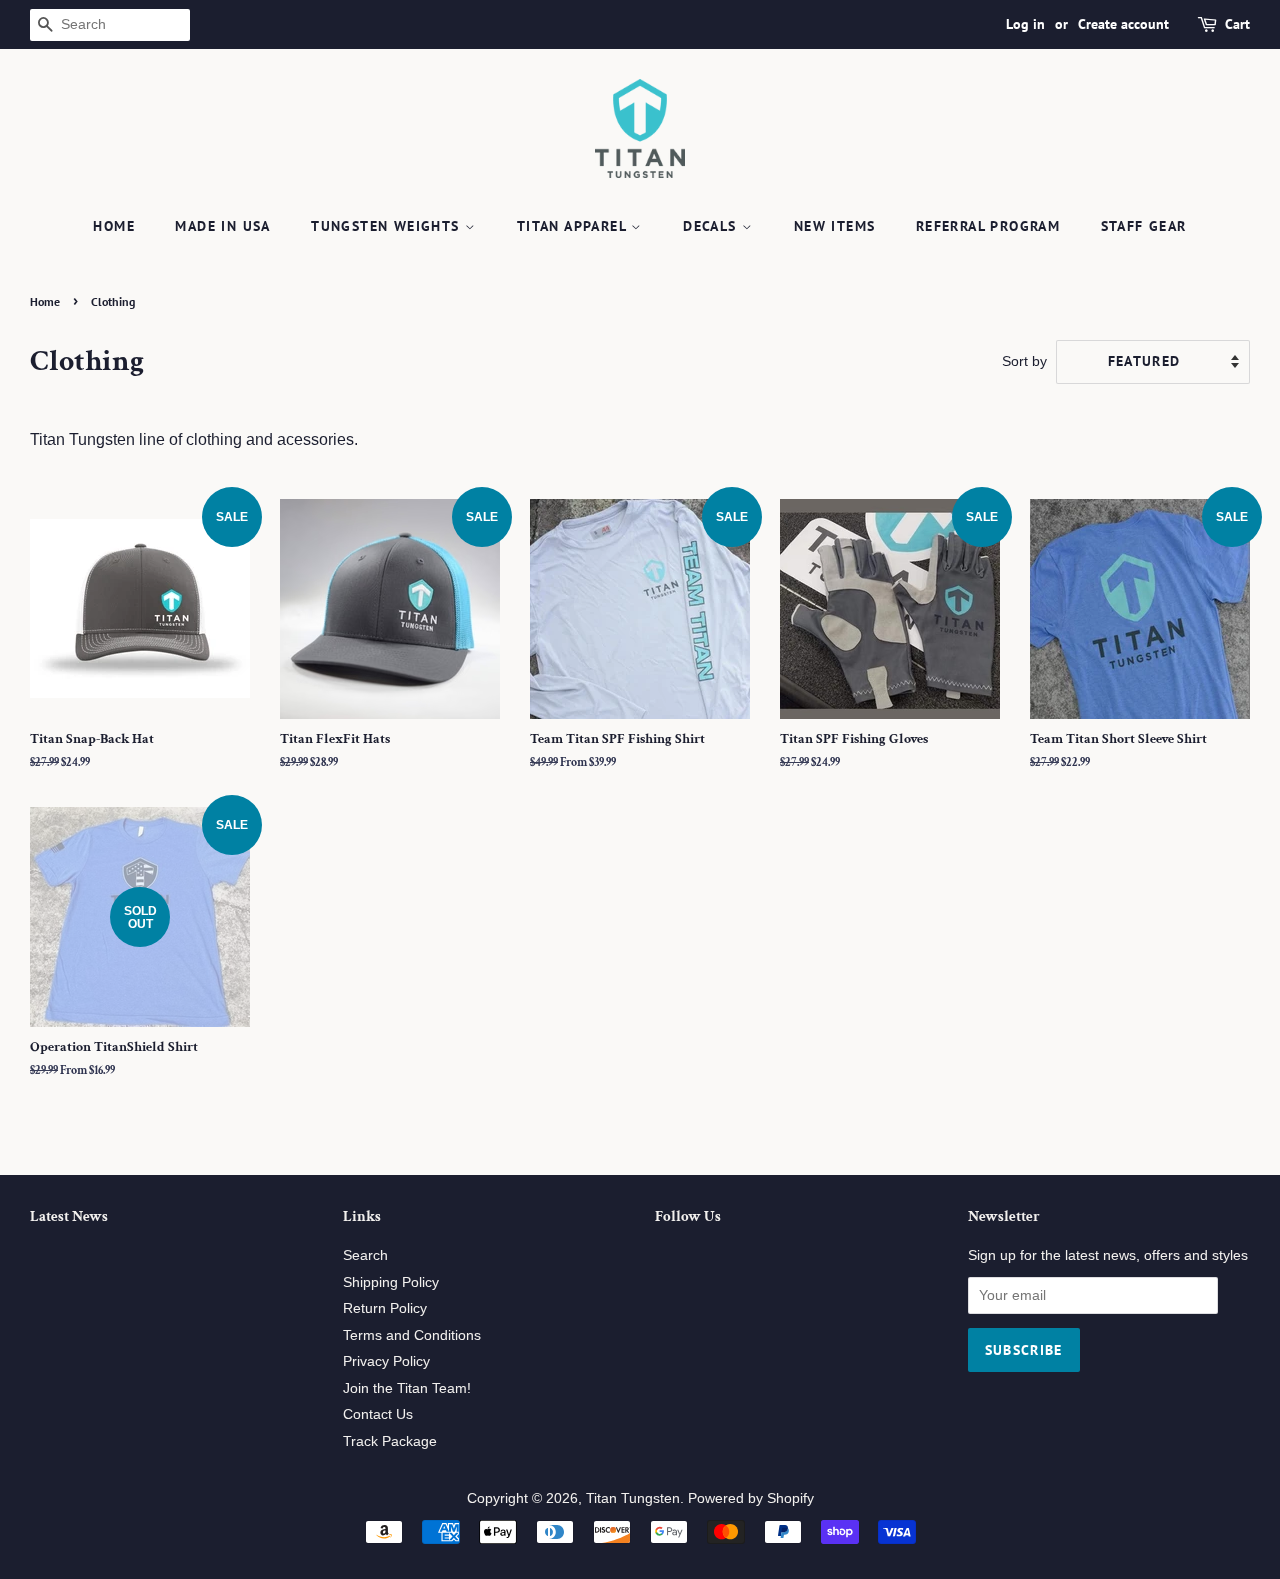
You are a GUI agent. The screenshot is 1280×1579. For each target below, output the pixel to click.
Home (114, 226)
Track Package (390, 1441)
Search (365, 1255)
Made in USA (222, 226)
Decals (712, 226)
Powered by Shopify (751, 1498)
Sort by (1024, 361)
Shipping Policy (391, 1282)
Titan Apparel (574, 226)
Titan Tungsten (633, 1498)
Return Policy (385, 1308)
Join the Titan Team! (407, 1388)
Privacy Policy (386, 1361)
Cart (1237, 24)
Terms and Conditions (412, 1335)
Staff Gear (1144, 226)
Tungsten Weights (388, 226)
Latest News (69, 1216)
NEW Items (835, 226)
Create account (1123, 24)
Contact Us (378, 1414)
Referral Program (988, 226)
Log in (1025, 24)
